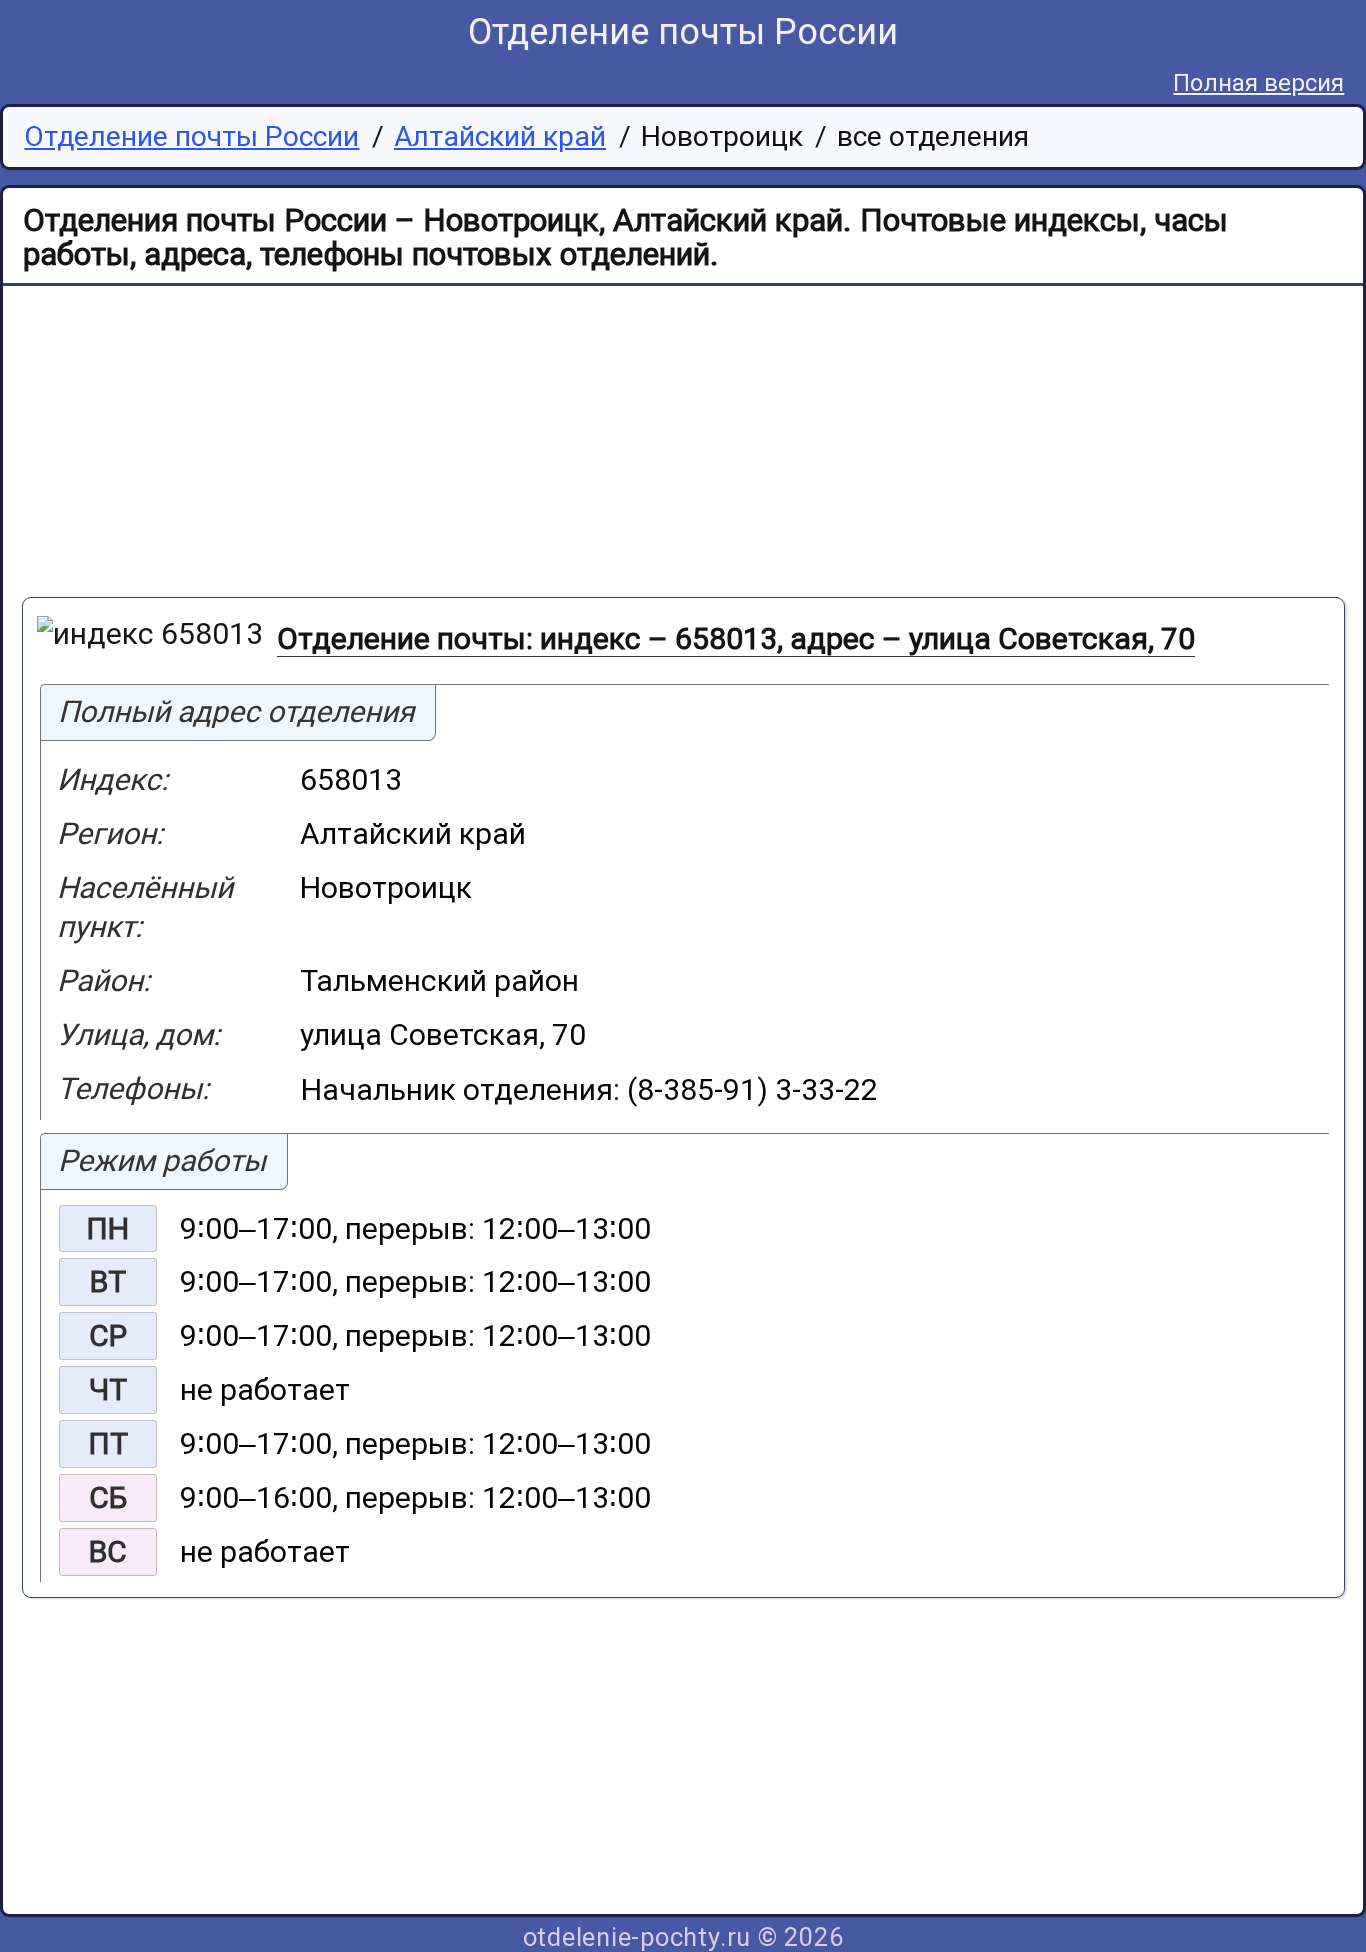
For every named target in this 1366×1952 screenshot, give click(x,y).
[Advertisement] (622, 445)
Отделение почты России (683, 32)
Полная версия (1258, 83)
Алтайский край (500, 136)
